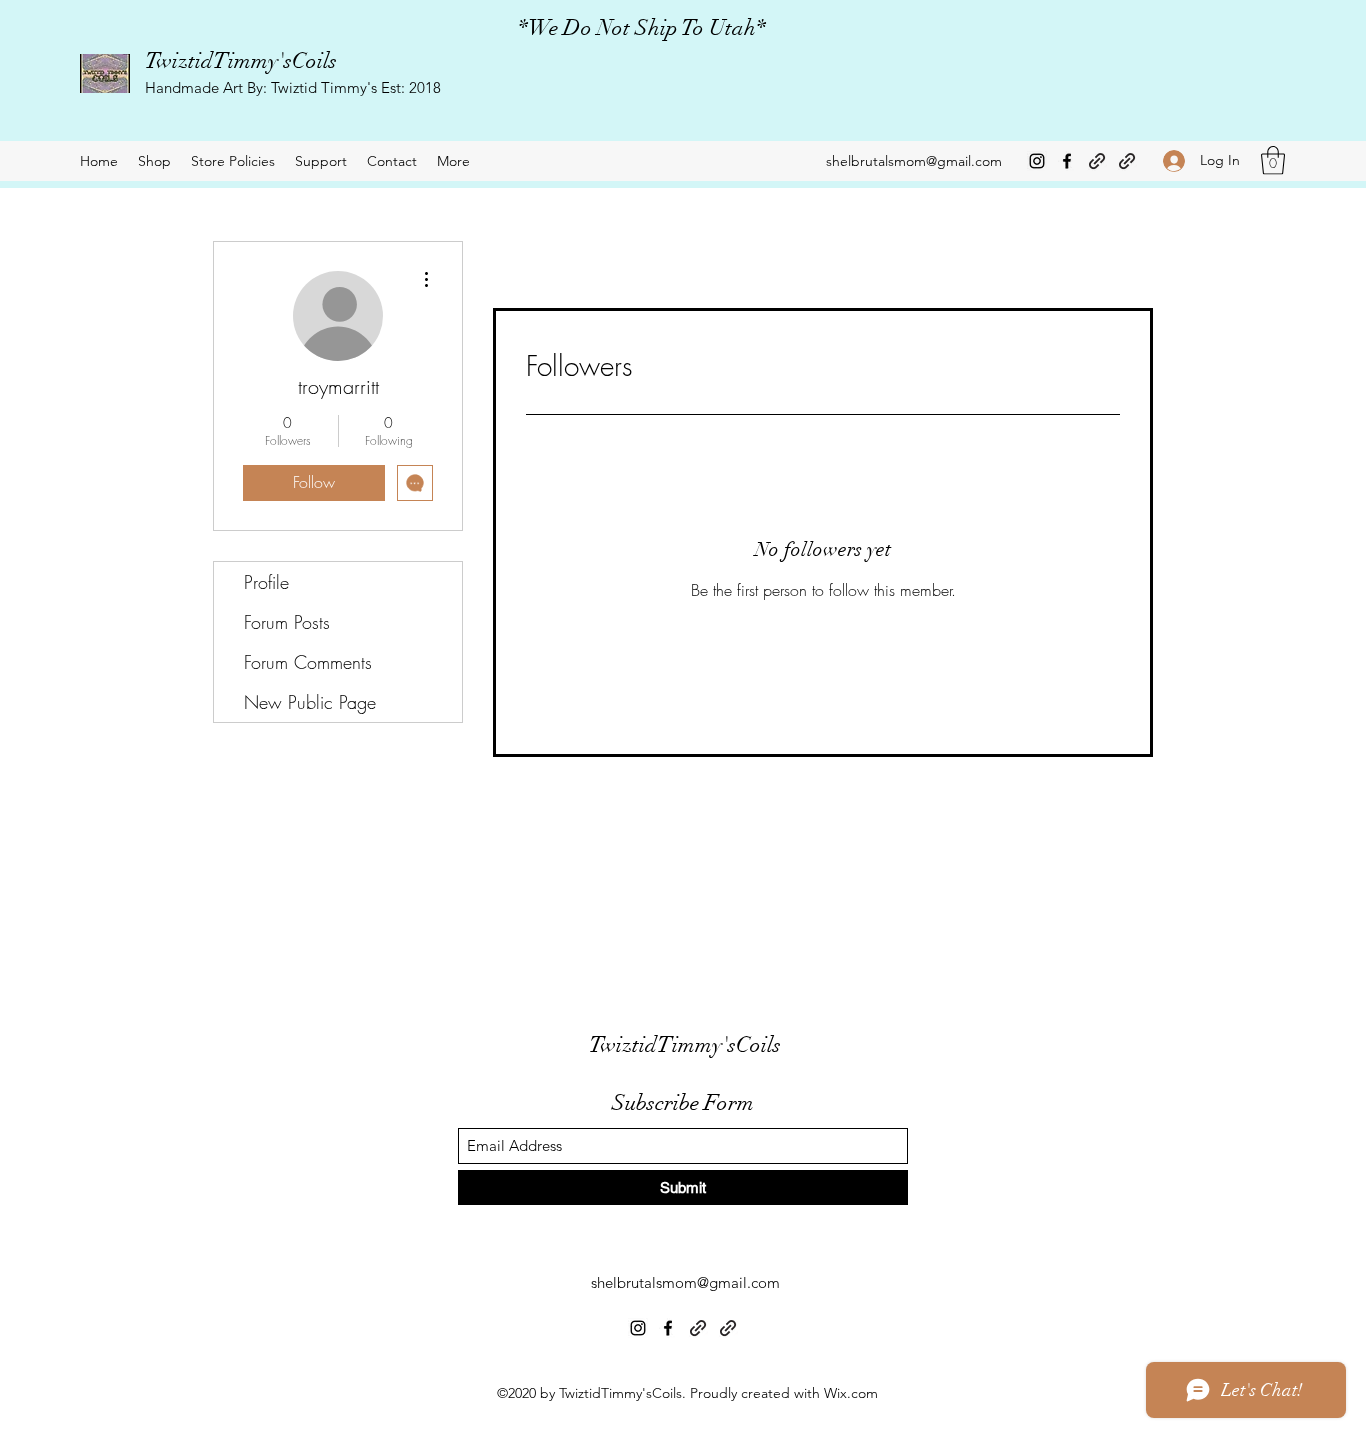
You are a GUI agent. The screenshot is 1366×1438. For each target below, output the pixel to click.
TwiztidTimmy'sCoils (241, 60)
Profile (266, 582)
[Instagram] (1037, 161)
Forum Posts (287, 622)
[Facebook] (1067, 161)
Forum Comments (308, 662)
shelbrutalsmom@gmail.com (914, 161)
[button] (1273, 160)
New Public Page (310, 702)
